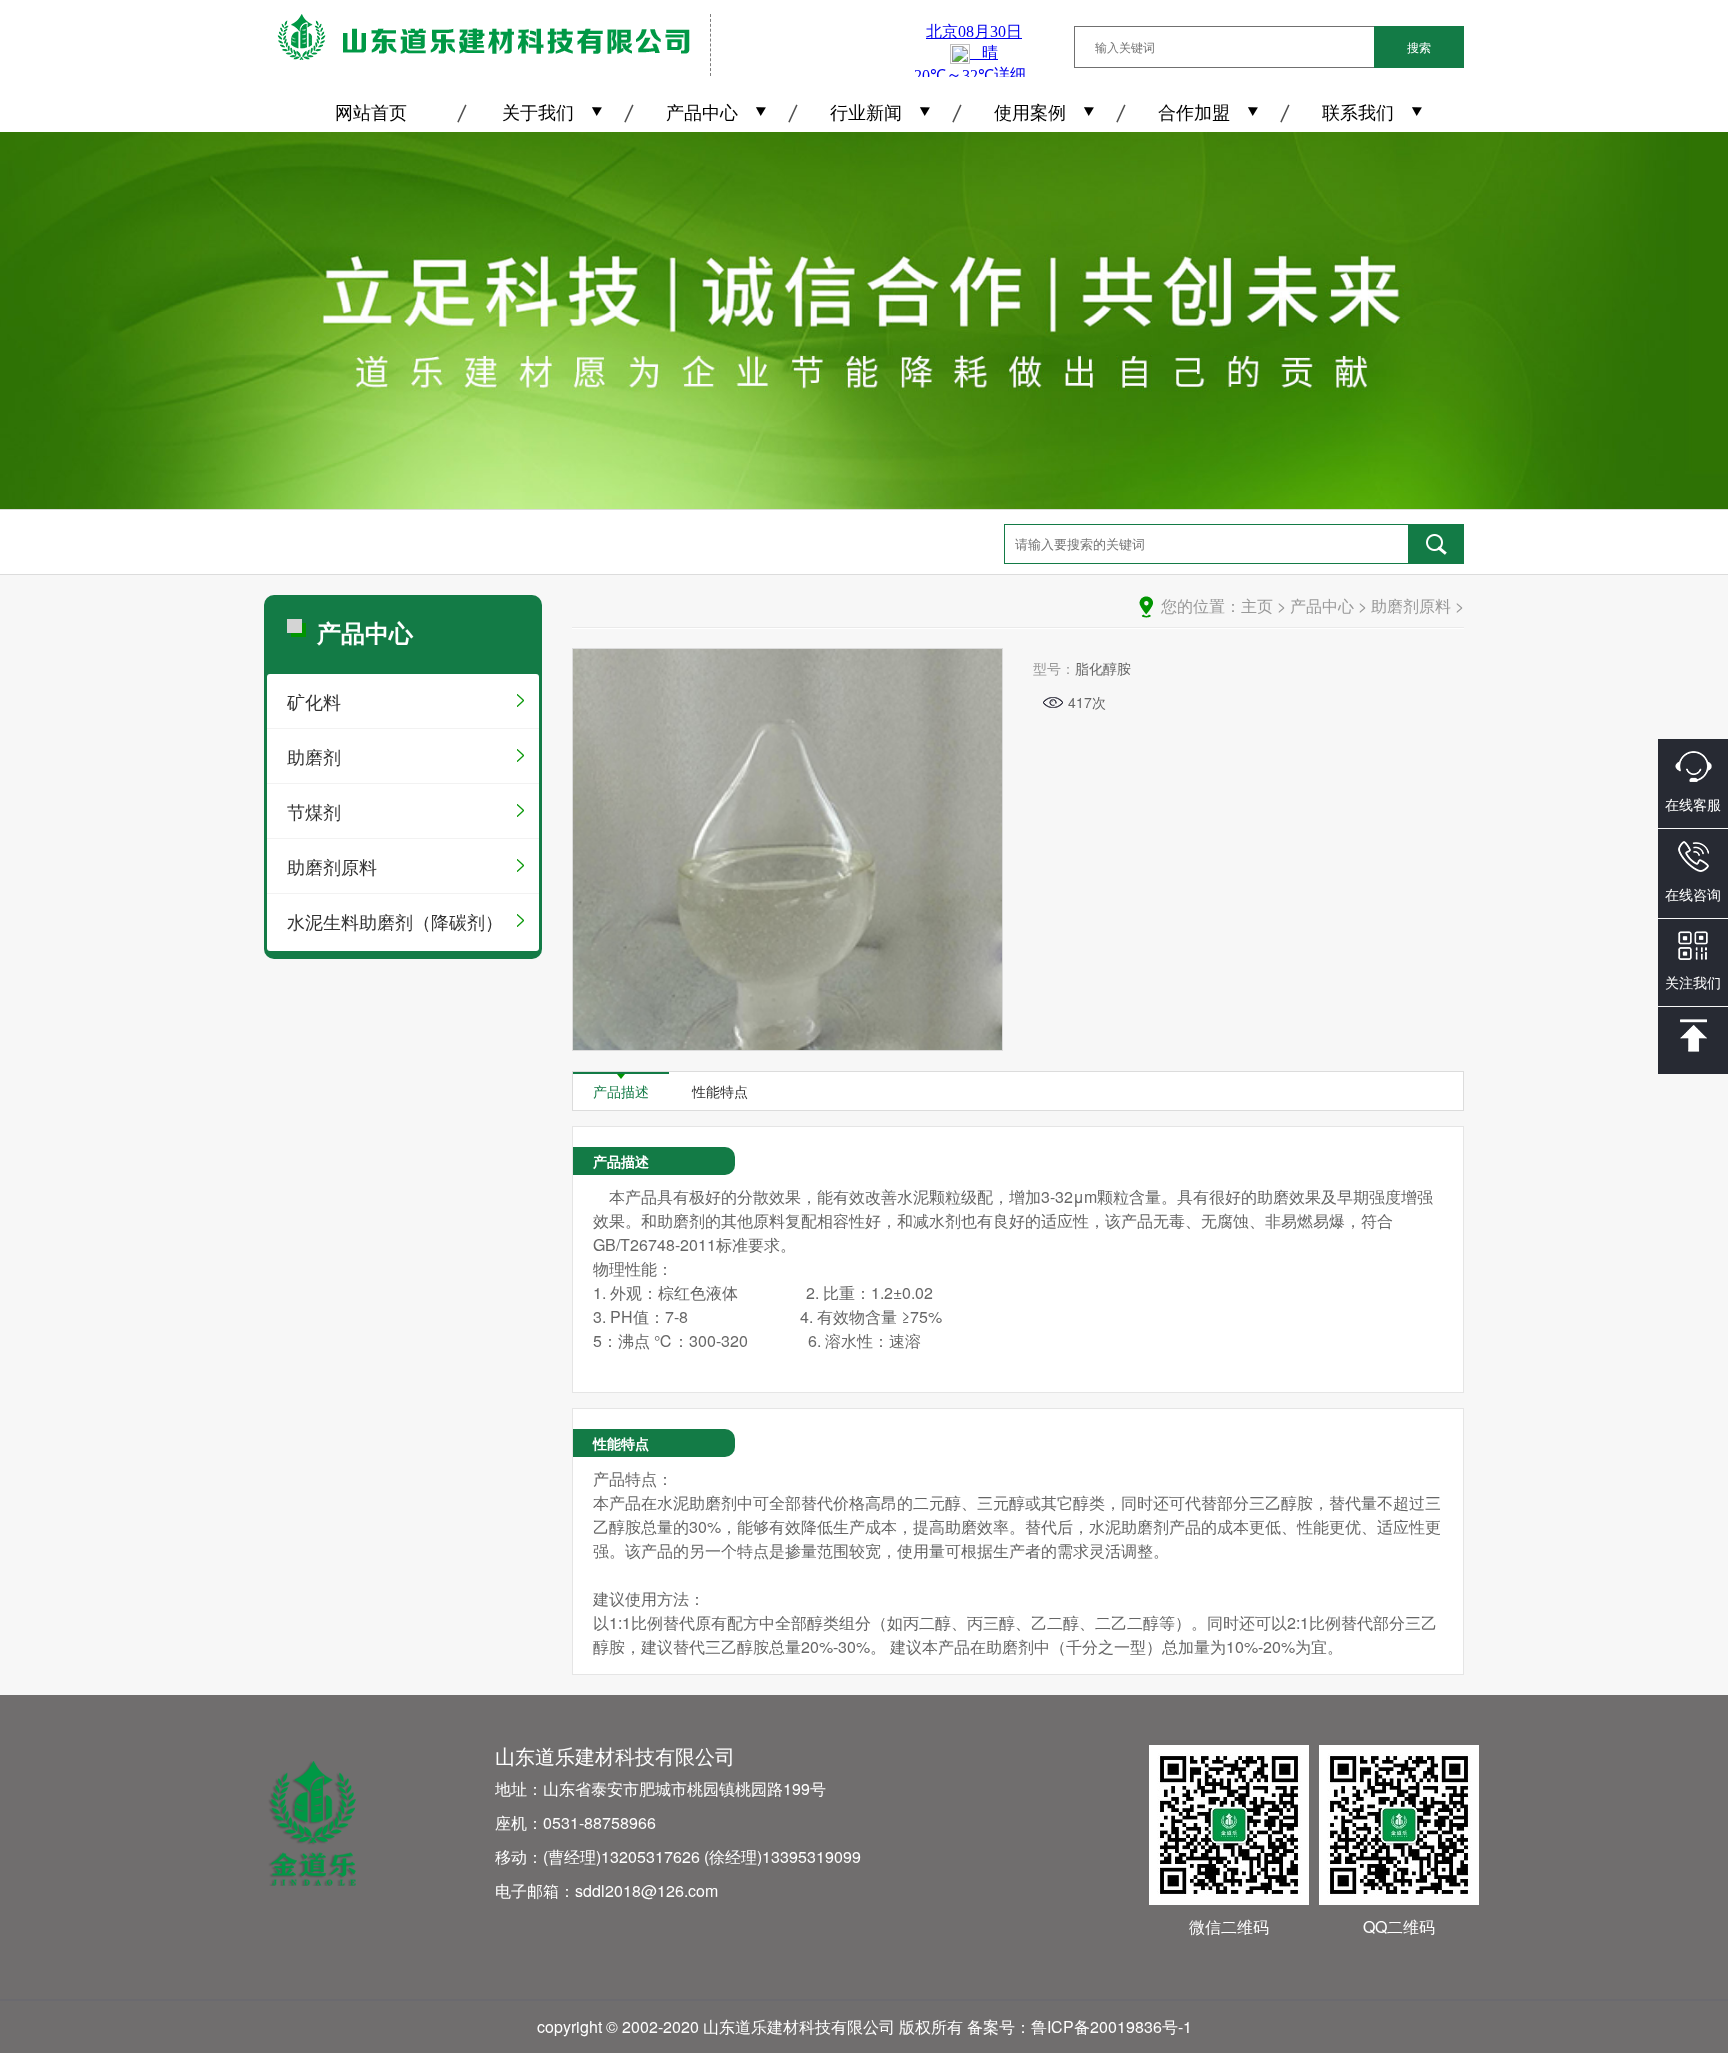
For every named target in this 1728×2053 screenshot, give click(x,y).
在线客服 (1693, 804)
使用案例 (1030, 111)
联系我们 (1358, 111)
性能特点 (720, 1091)
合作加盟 (1194, 111)
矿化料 (314, 701)
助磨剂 (314, 756)
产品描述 (621, 1091)
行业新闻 (866, 111)
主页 (1257, 605)
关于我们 (538, 111)
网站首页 (371, 111)
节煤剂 (314, 811)
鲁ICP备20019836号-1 (1111, 2026)
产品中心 (702, 111)
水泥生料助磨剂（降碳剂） (395, 921)
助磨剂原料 (332, 866)
